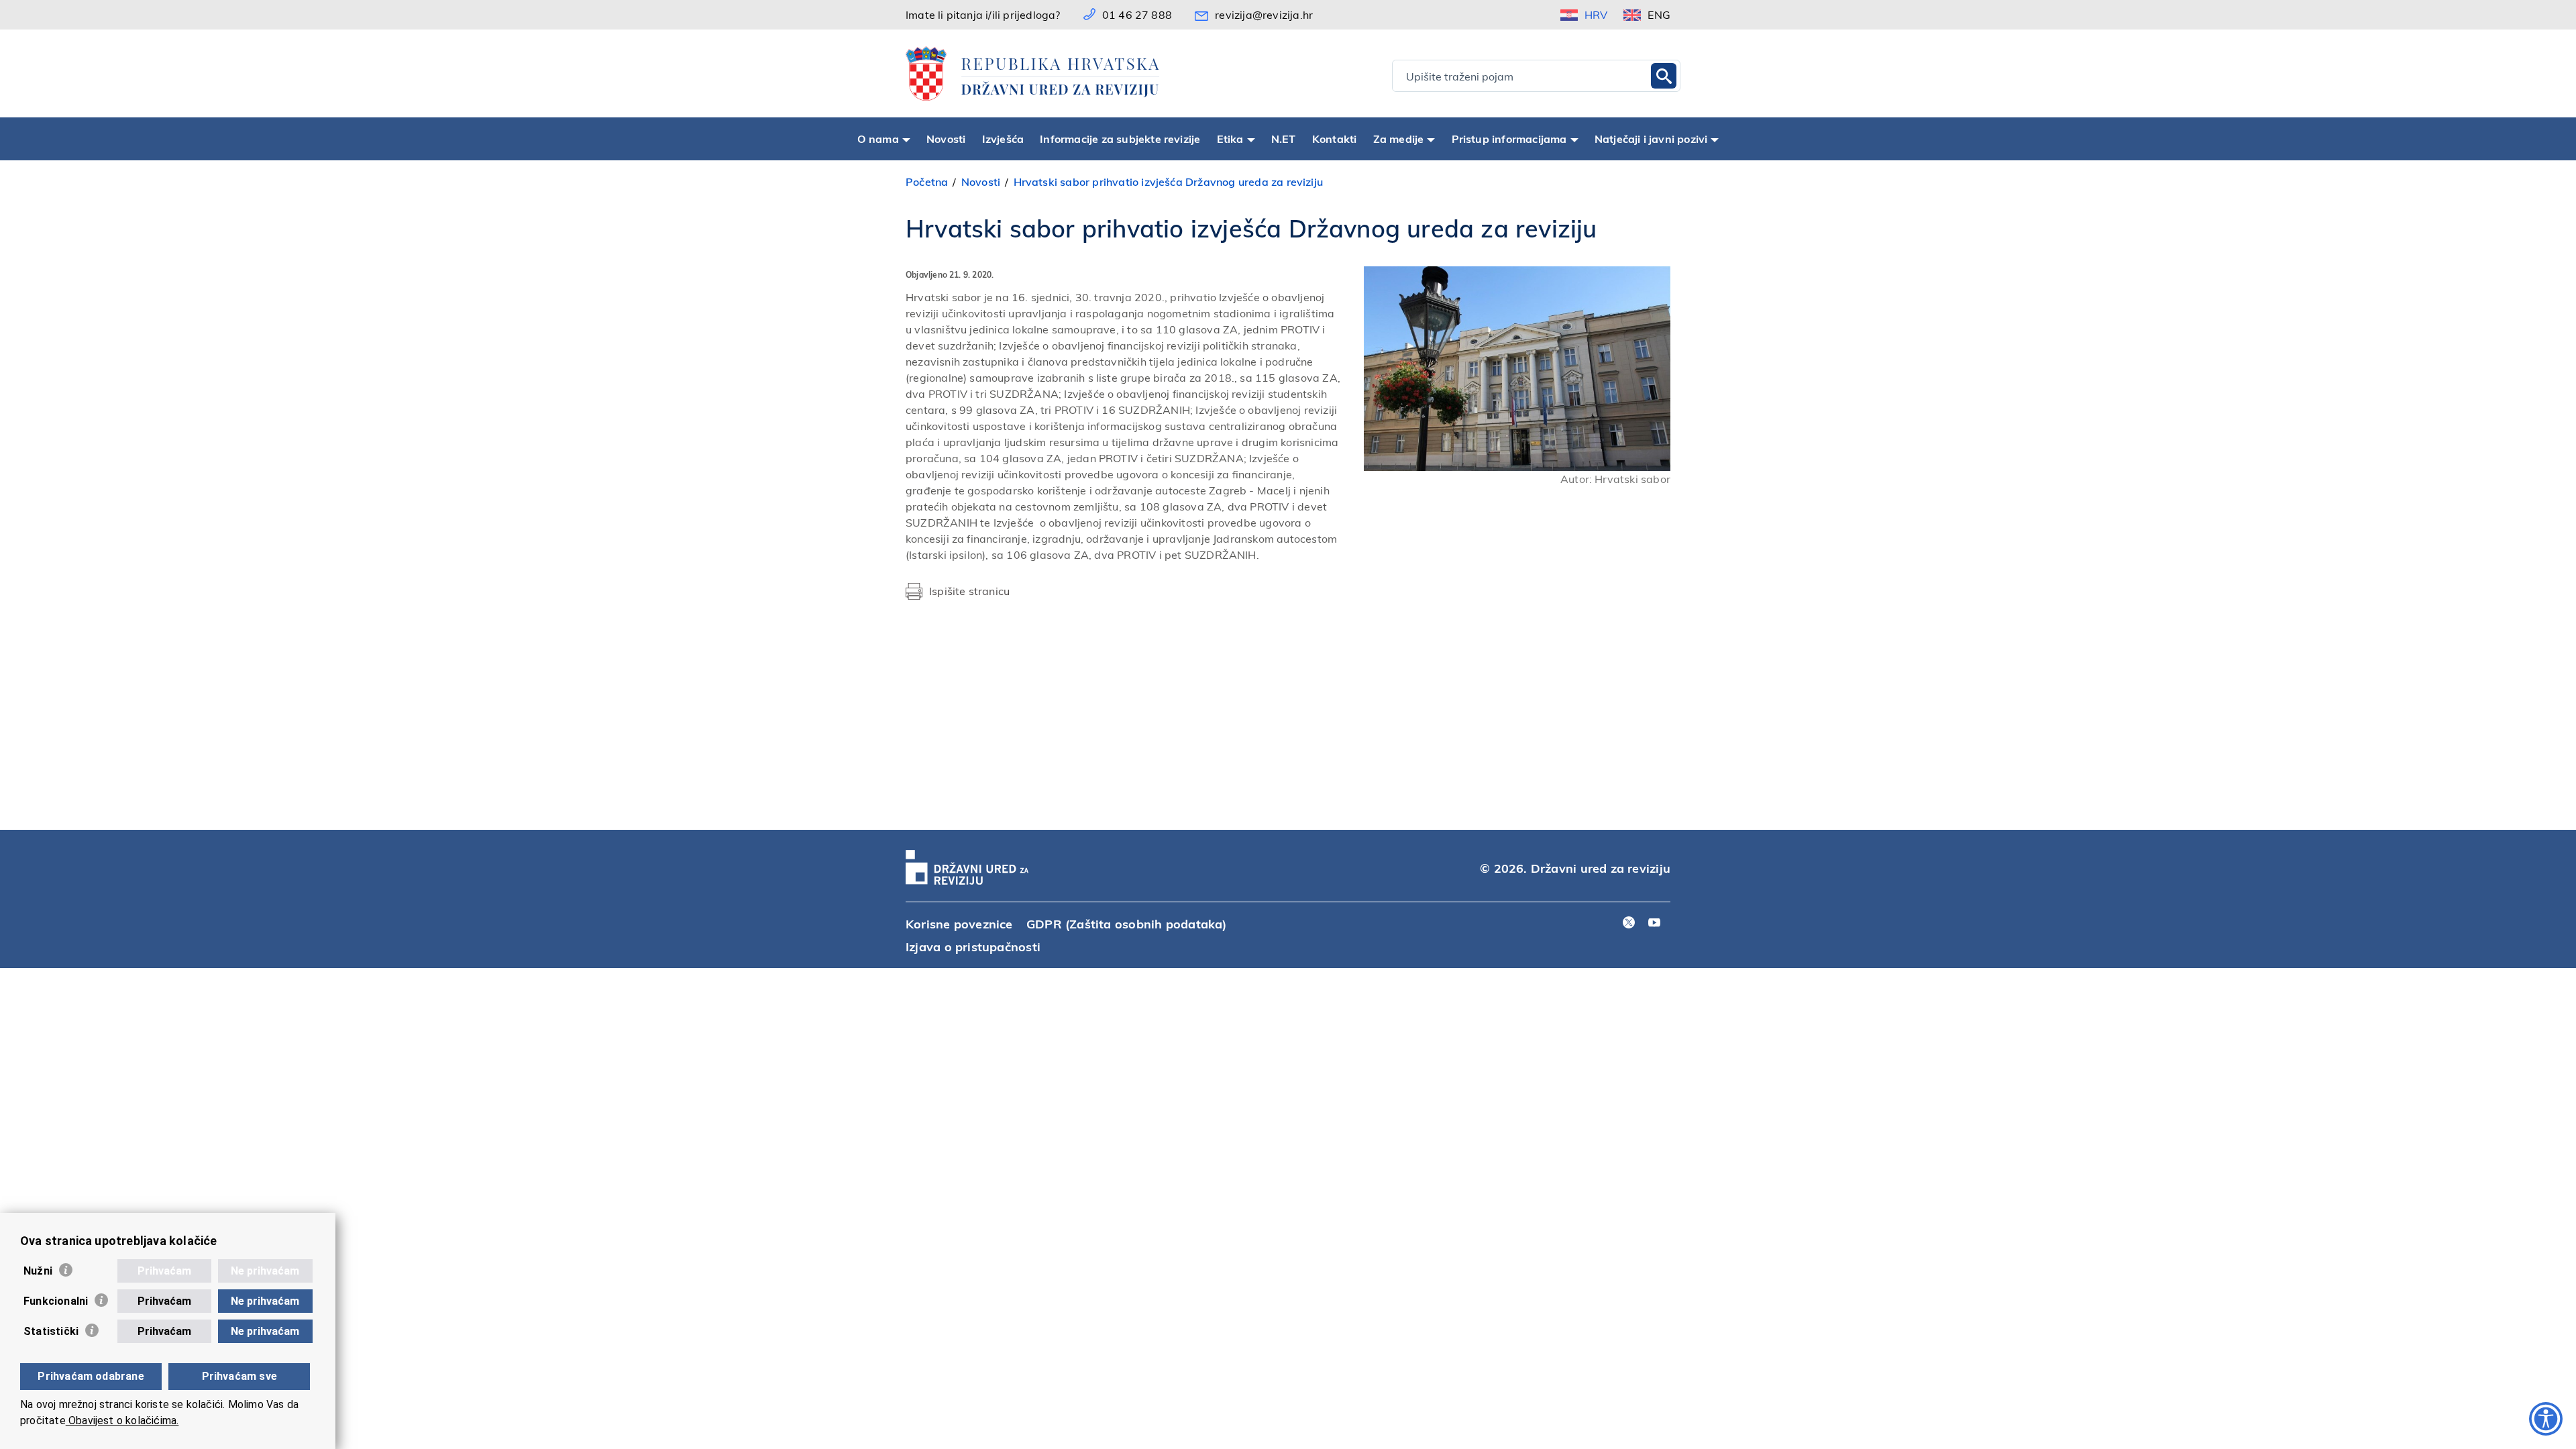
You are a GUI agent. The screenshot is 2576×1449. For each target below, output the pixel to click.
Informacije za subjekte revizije (1120, 139)
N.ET (1284, 139)
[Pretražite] (1664, 76)
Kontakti (1335, 139)
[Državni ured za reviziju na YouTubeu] (1654, 923)
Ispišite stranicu (969, 591)
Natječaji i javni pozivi (1651, 139)
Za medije (1399, 139)
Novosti (946, 139)
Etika (1230, 139)
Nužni (38, 1271)
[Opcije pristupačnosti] (2546, 1419)
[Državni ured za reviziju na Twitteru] (1629, 923)
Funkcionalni (56, 1301)
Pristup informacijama (1509, 139)
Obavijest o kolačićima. (122, 1420)
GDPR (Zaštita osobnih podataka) (1127, 923)
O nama (878, 139)
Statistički (51, 1331)
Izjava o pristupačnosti (973, 946)
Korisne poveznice (959, 923)
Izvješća (1003, 139)
